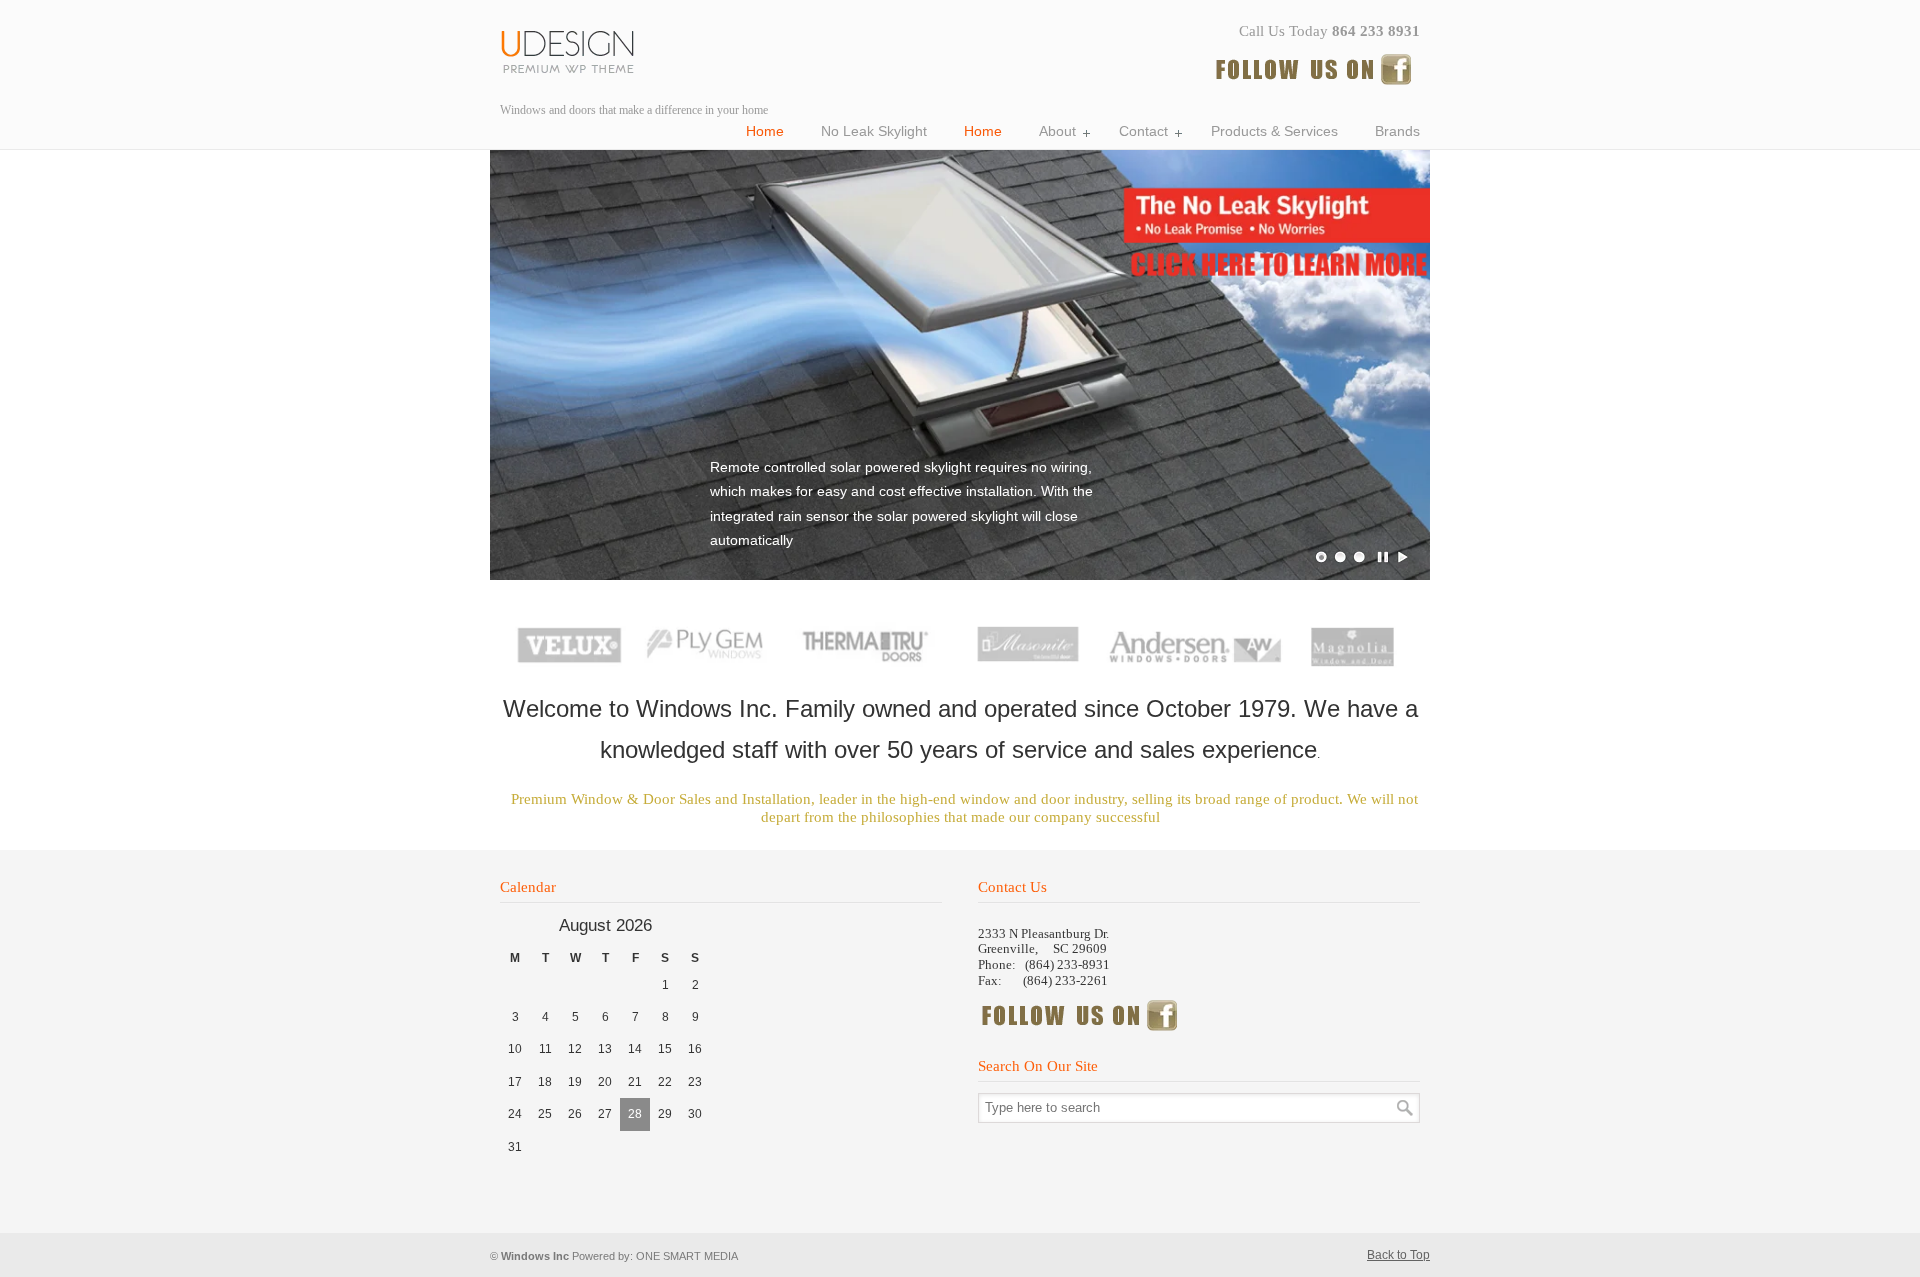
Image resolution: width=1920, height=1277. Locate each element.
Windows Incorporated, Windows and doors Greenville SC (575, 48)
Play (1403, 557)
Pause (1384, 557)
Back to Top (1398, 1255)
